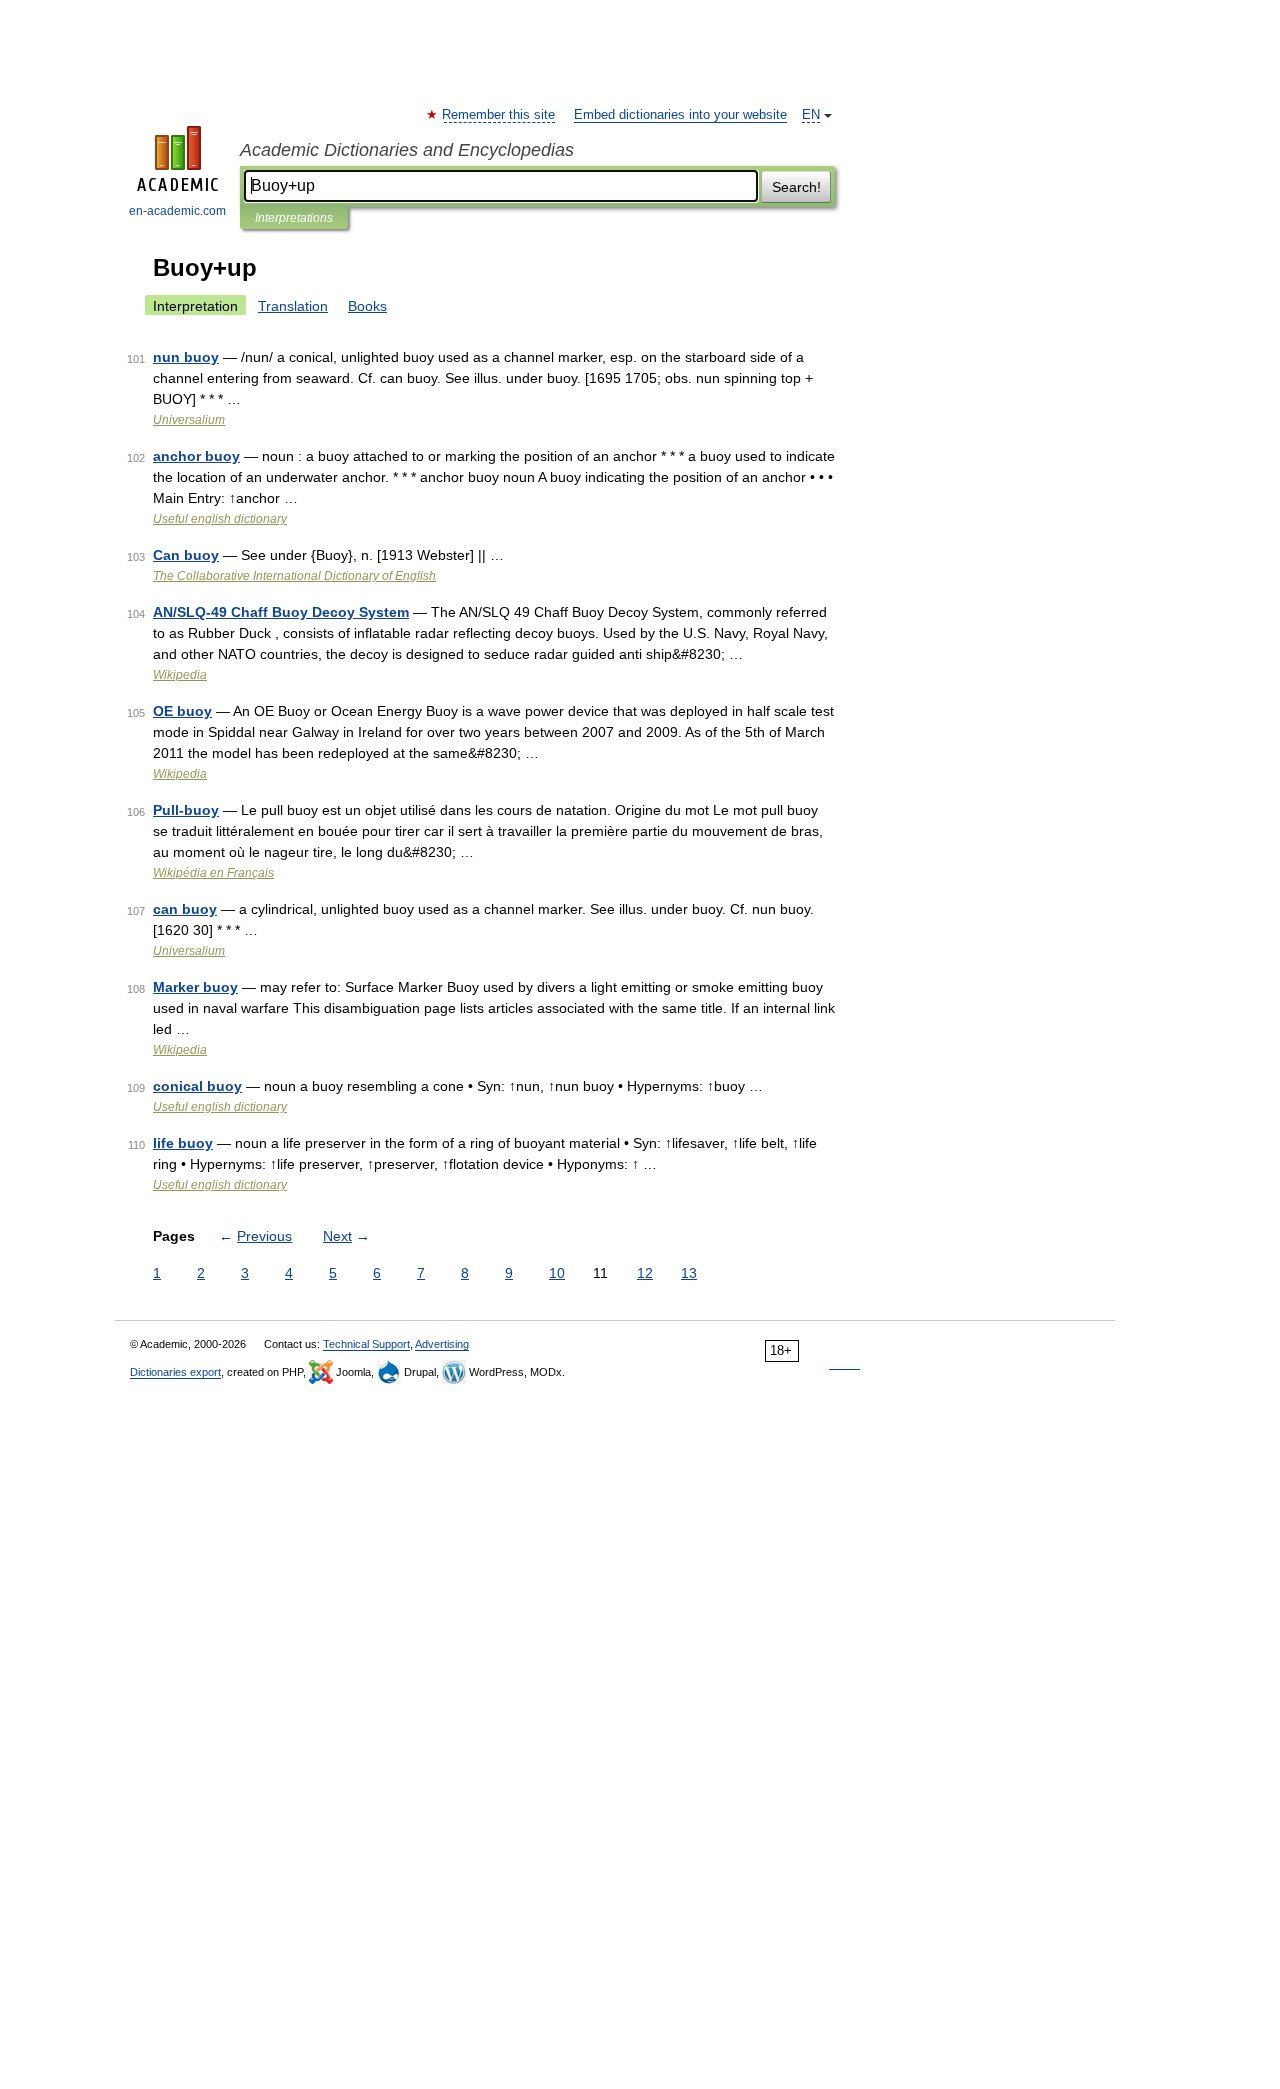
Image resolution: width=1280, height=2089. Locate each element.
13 (689, 1273)
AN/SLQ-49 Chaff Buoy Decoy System (281, 612)
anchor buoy (196, 456)
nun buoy (186, 357)
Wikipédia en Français (213, 873)
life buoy (183, 1143)
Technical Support (366, 1344)
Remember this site (499, 115)
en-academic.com (177, 211)
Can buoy (186, 555)
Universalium (189, 420)
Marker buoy (195, 987)
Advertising (442, 1344)
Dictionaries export (175, 1372)
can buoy (185, 909)
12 (645, 1273)
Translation (293, 306)
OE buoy (182, 711)
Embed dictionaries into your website (680, 115)
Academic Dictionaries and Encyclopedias (407, 150)
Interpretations (294, 218)
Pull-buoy (186, 810)
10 (557, 1273)
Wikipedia (180, 675)
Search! (796, 187)
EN (811, 115)
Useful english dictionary (220, 519)
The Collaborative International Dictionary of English (294, 576)
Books (367, 306)
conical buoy (197, 1086)
